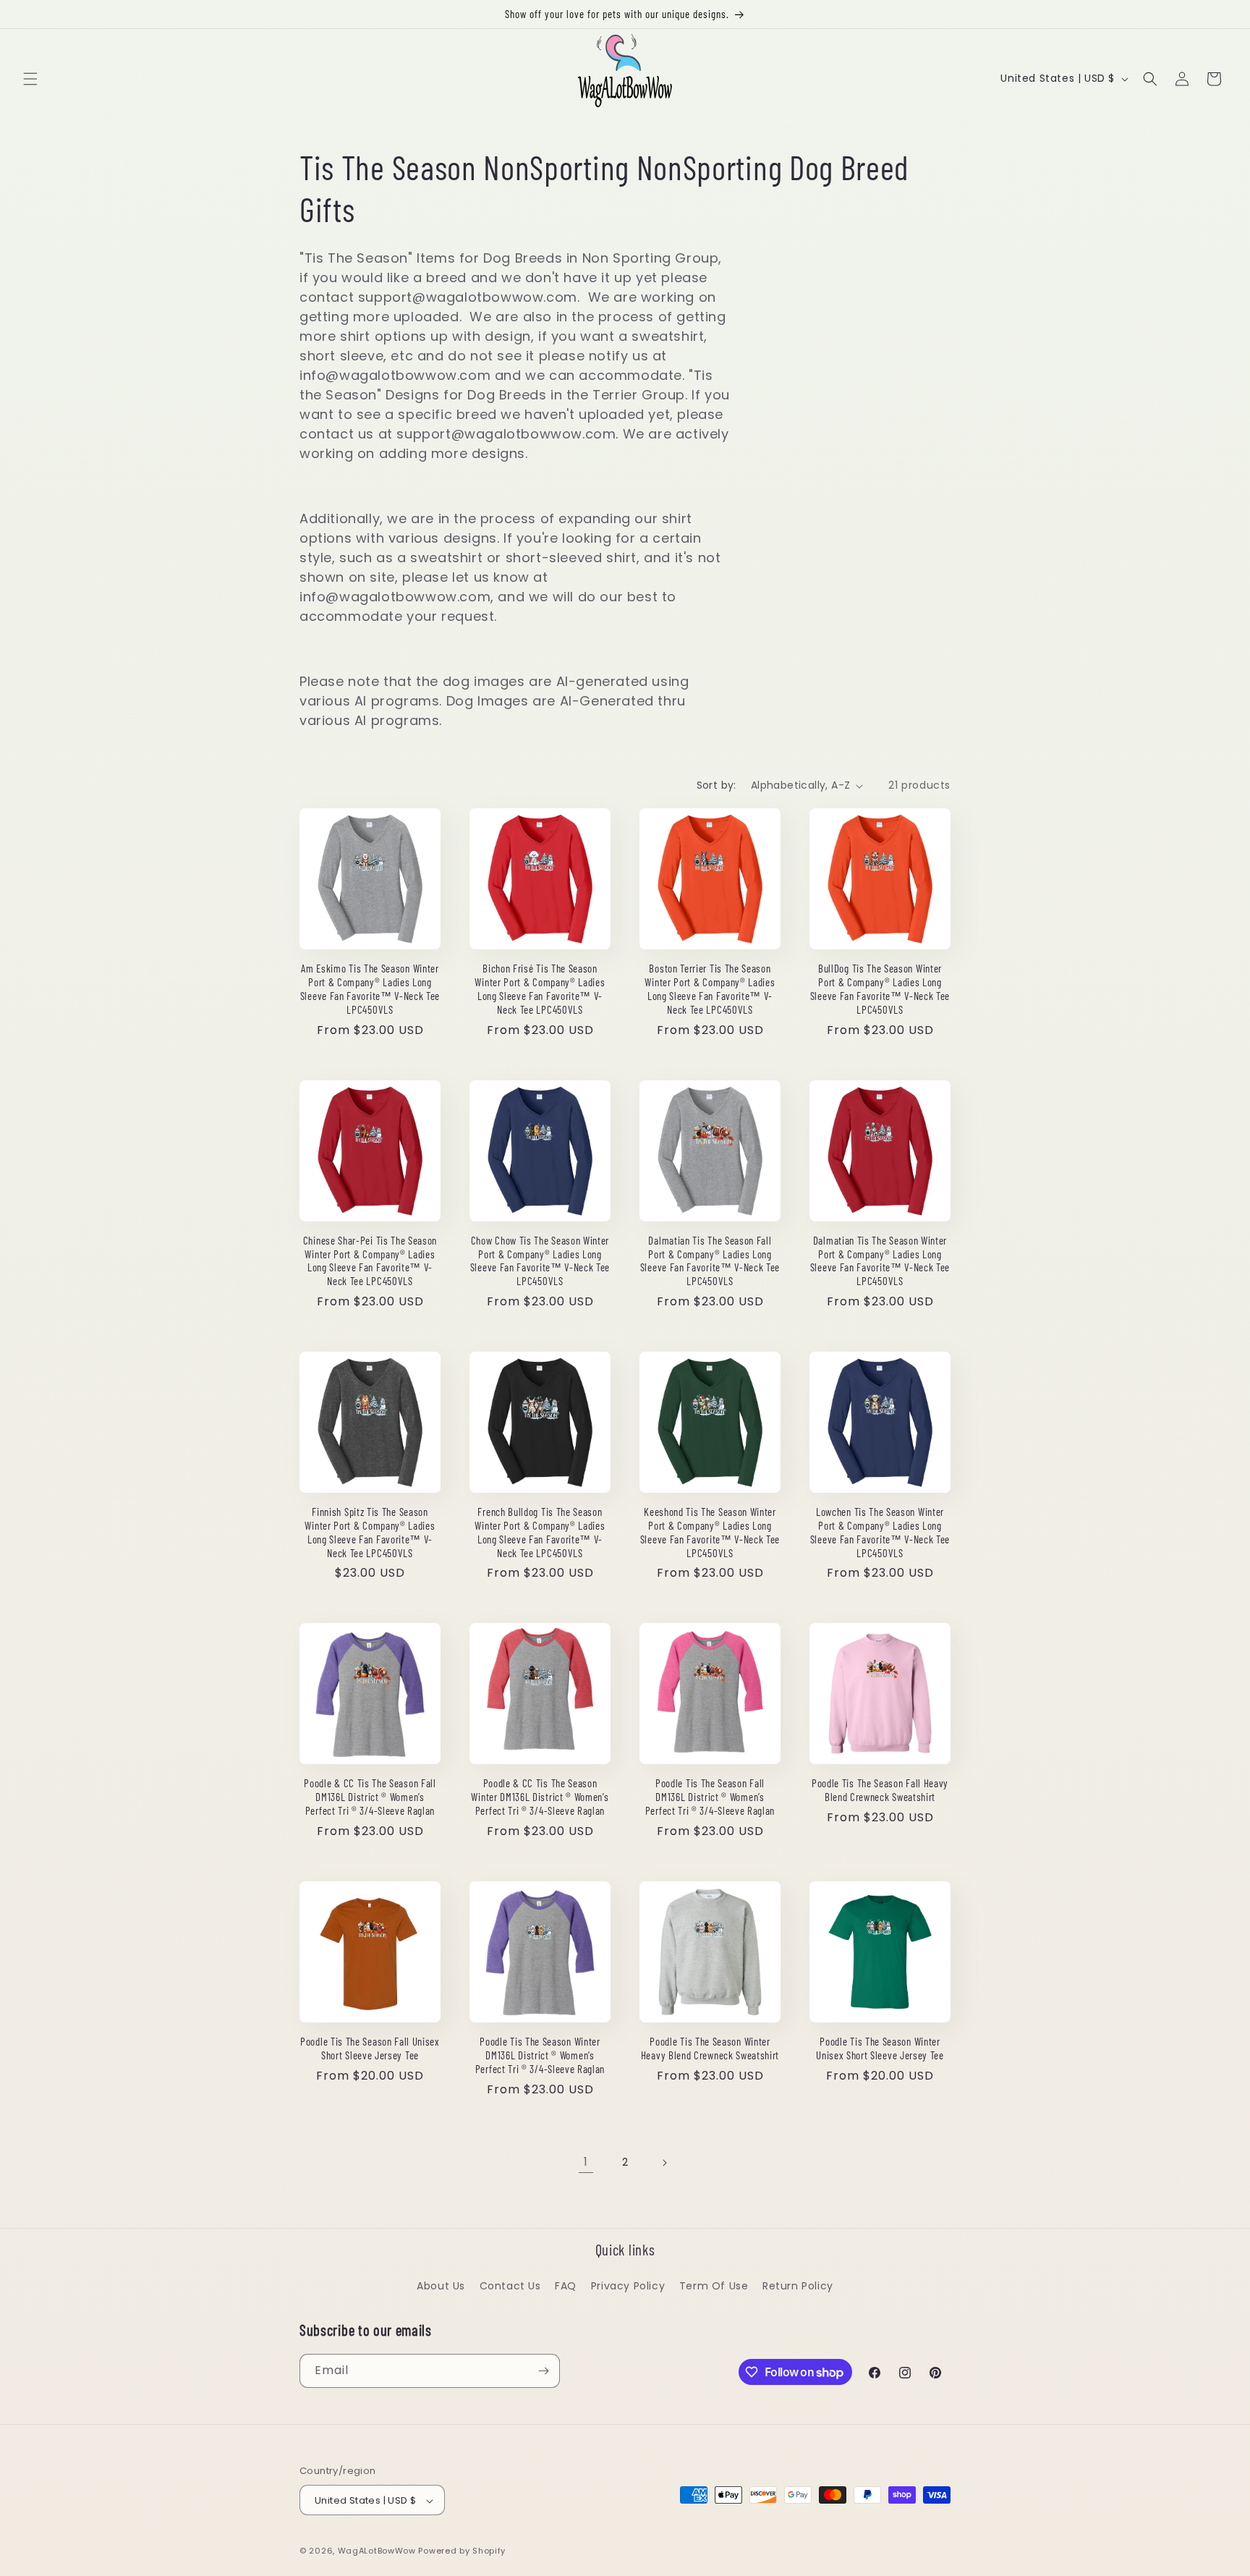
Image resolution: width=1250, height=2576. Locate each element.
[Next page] (664, 2163)
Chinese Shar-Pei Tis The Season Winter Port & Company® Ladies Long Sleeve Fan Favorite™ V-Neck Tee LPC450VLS (370, 1261)
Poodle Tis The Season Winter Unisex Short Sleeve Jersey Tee (880, 2048)
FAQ (566, 2286)
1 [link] (586, 2162)
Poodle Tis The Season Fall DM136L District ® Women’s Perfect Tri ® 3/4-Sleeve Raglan (710, 1797)
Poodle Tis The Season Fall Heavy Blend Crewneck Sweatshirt (880, 1790)
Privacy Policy (628, 2286)
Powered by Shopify (462, 2551)
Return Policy (798, 2286)
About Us (441, 2286)
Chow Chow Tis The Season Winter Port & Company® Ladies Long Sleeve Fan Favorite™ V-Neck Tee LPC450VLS (540, 1261)
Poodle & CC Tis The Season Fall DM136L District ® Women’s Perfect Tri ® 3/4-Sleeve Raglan (370, 1797)
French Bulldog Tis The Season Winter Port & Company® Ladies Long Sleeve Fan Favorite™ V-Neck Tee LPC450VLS (540, 1532)
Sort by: (717, 785)
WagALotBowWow (377, 2551)
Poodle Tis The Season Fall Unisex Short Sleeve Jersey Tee (370, 2048)
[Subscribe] (543, 2371)
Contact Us (510, 2286)
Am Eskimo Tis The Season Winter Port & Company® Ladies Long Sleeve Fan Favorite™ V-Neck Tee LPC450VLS (370, 989)
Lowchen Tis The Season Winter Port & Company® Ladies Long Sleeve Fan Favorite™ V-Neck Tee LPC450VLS (880, 1532)
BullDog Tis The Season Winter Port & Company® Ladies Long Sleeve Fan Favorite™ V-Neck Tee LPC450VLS (880, 989)
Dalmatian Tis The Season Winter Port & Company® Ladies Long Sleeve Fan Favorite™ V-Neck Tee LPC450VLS (880, 1261)
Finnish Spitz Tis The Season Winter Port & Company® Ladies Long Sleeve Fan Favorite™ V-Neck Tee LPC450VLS (370, 1532)
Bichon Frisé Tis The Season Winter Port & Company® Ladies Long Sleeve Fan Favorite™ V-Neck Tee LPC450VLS (540, 989)
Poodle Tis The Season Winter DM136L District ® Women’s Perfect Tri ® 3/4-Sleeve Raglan (540, 2055)
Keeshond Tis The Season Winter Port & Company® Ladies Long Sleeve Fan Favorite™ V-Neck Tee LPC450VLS (710, 1532)
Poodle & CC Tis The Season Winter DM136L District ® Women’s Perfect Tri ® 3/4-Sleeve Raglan (540, 1797)
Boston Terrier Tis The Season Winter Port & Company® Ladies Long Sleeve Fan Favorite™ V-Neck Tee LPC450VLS (710, 989)
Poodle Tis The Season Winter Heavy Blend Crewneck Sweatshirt (710, 2048)
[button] (30, 79)
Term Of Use (714, 2286)
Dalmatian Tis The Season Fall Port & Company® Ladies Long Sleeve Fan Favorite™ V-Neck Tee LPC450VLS (710, 1261)
